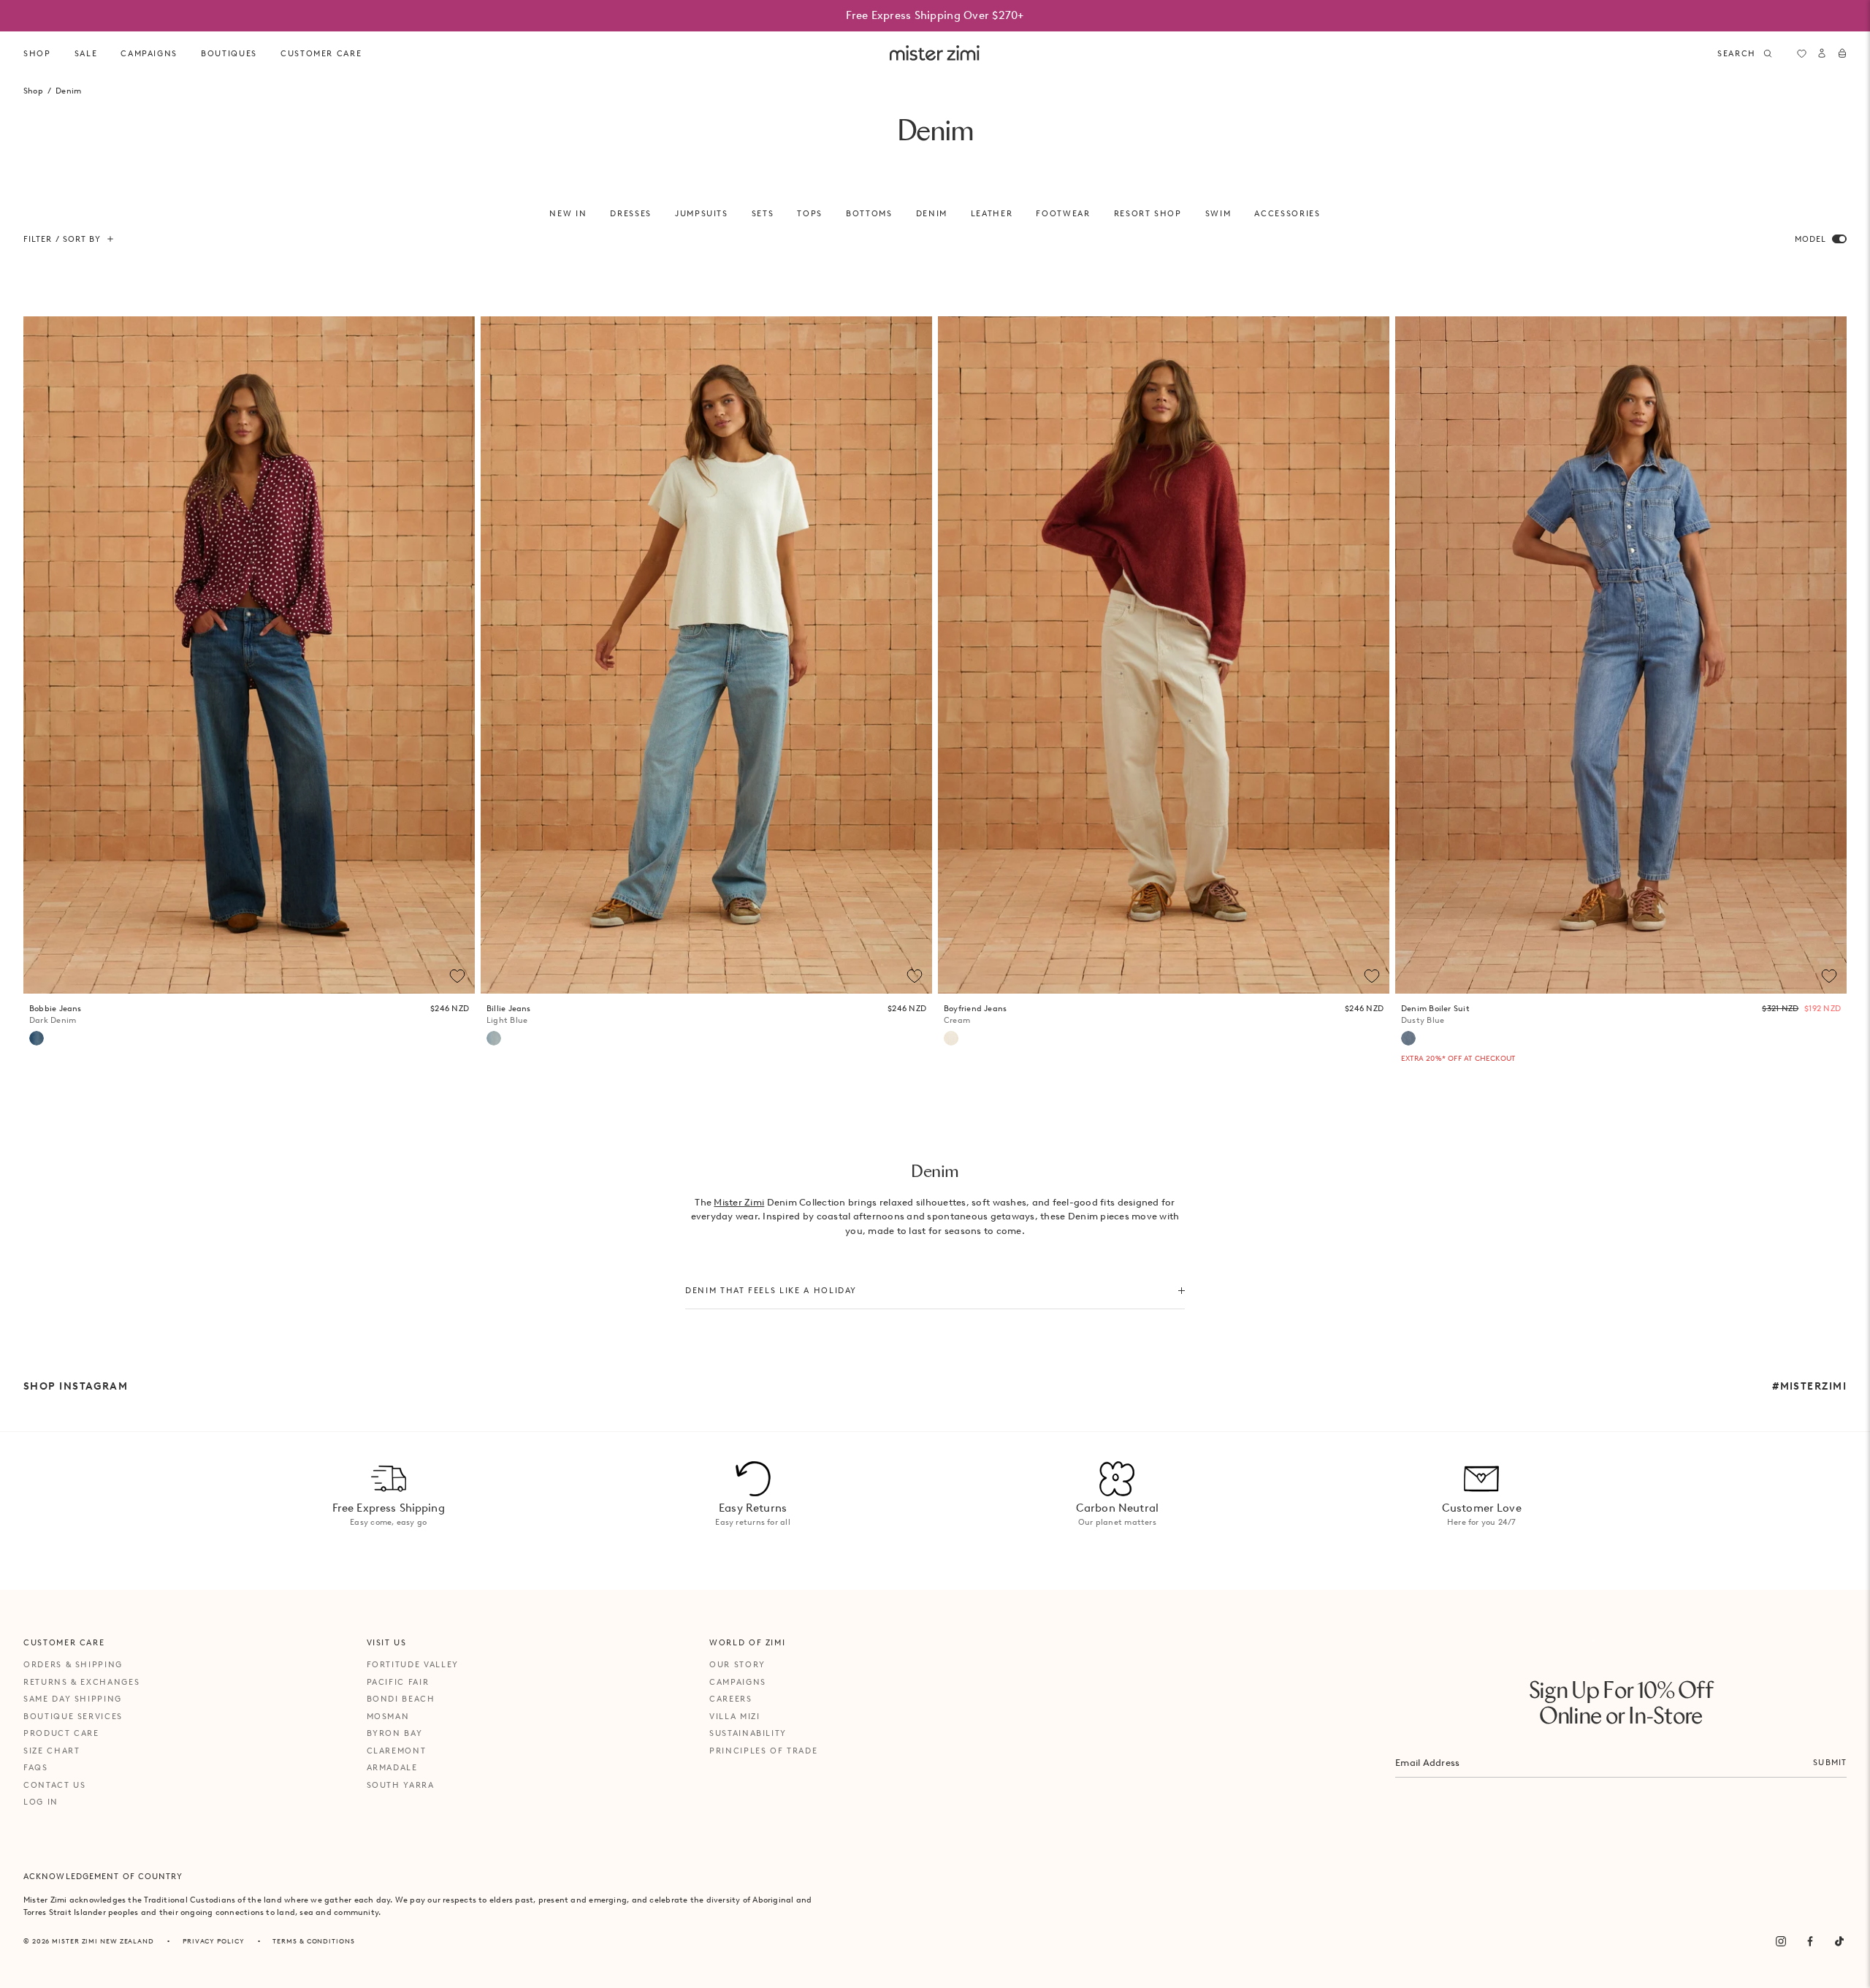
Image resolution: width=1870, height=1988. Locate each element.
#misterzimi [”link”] (1809, 1386)
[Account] (1822, 53)
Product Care (61, 1733)
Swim (1218, 213)
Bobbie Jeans (56, 1014)
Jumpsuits (702, 213)
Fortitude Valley (413, 1664)
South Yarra (401, 1785)
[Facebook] (1810, 1941)
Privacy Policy (214, 1941)
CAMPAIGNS (149, 53)
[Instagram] (1781, 1941)
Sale (86, 53)
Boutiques (229, 53)
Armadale (392, 1767)
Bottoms (869, 213)
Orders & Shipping (73, 1664)
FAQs (36, 1767)
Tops (810, 213)
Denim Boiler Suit (1435, 1014)
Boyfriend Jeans (975, 1014)
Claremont (397, 1751)
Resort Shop (1148, 213)
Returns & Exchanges (81, 1682)
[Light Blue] (494, 1038)
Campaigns (738, 1682)
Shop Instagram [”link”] (76, 1386)
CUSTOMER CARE (321, 53)
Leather (992, 213)
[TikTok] (1839, 1941)
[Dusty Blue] (1408, 1038)
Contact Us (55, 1785)
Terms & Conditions (313, 1941)
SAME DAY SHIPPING (73, 1699)
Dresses (631, 213)
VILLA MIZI (735, 1716)
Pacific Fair (398, 1682)
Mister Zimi (739, 1202)
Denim (932, 213)
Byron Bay (395, 1733)
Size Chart (52, 1751)
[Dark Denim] (37, 1038)
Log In (41, 1802)
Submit (1830, 1762)
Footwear (1063, 213)
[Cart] (1842, 53)
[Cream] (951, 1038)
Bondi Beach (401, 1699)
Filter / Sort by (62, 239)
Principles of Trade (763, 1751)
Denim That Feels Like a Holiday (771, 1290)
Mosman (388, 1716)
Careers (731, 1699)
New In (568, 213)
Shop (37, 53)
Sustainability (748, 1733)
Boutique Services (73, 1716)
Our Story (737, 1664)
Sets (763, 213)
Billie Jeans (509, 1014)
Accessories (1287, 213)
